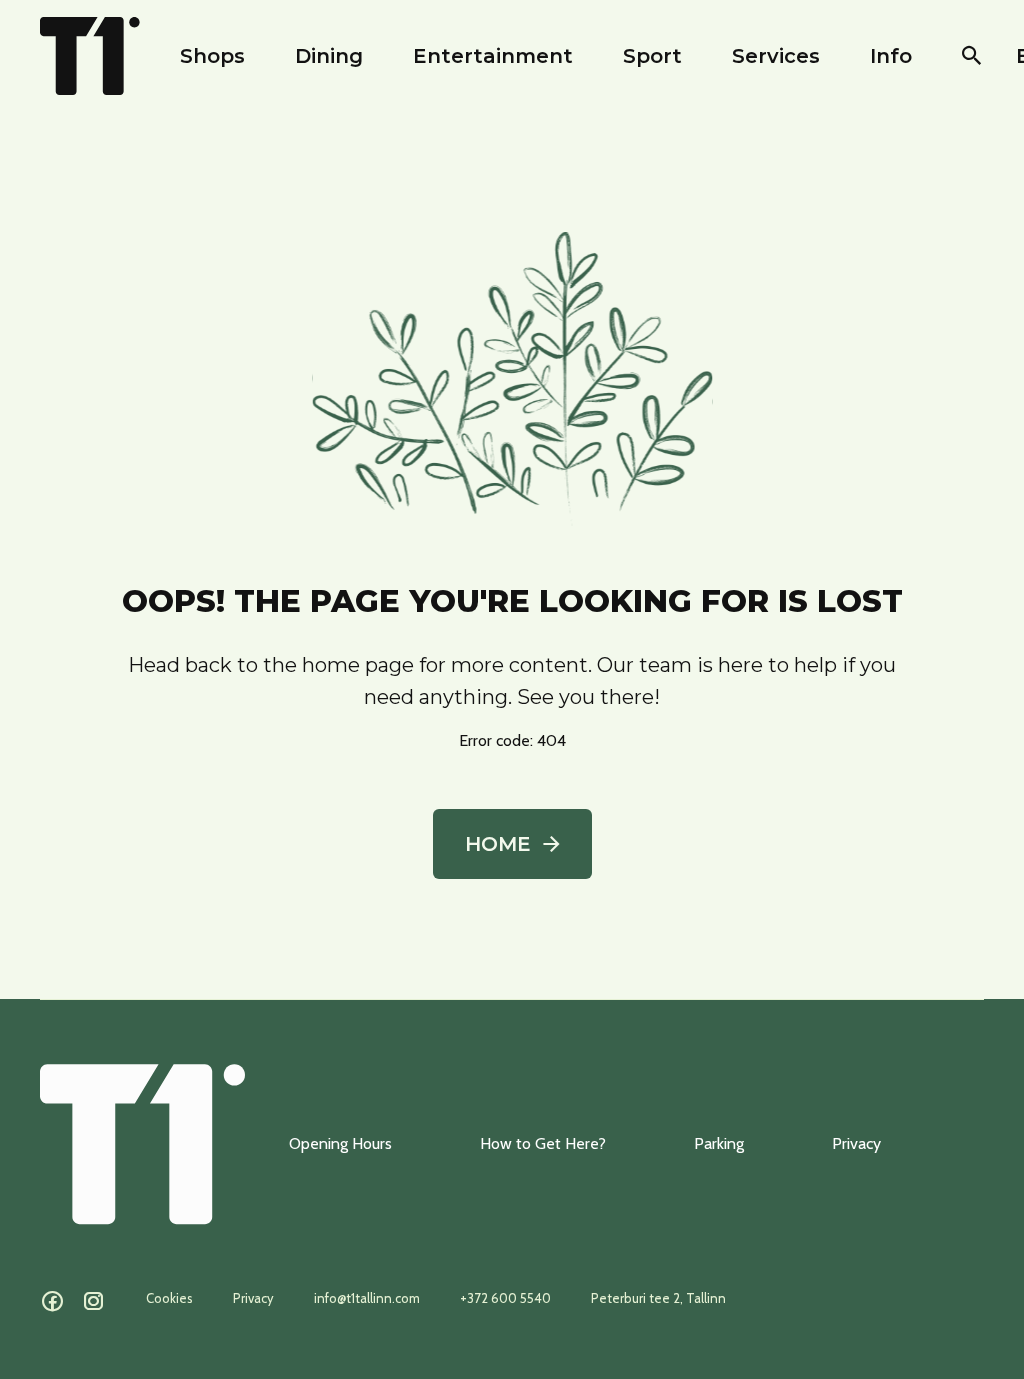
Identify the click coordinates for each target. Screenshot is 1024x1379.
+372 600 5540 (505, 1298)
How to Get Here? (543, 1143)
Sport (652, 56)
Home (498, 844)
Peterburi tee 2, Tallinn (658, 1298)
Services (776, 56)
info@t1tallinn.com (367, 1298)
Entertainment (493, 56)
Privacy (856, 1143)
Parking (719, 1143)
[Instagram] (93, 1302)
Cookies (169, 1298)
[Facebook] (52, 1302)
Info (891, 56)
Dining (329, 56)
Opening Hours (340, 1143)
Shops (212, 56)
